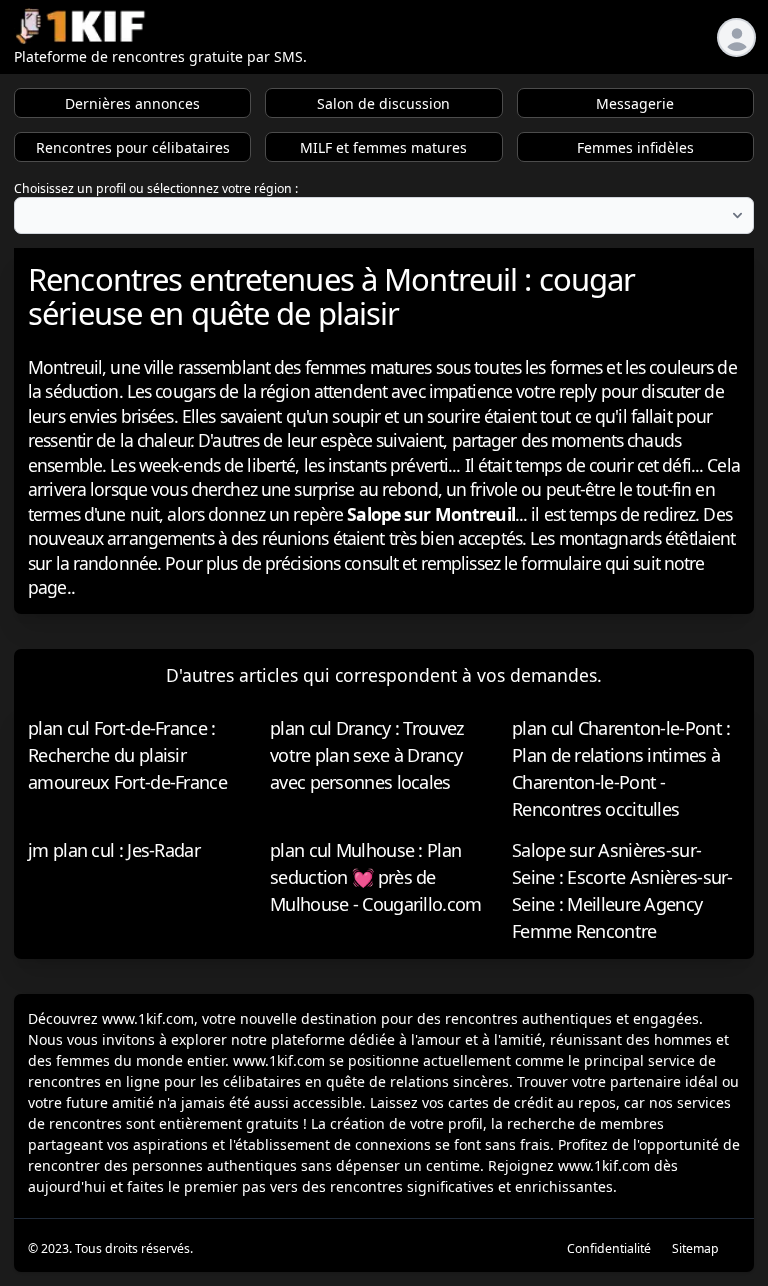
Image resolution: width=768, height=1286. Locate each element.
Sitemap (695, 1248)
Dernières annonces (132, 103)
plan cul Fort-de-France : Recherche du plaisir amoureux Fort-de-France (127, 755)
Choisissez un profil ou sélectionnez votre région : (156, 188)
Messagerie (635, 103)
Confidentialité (609, 1248)
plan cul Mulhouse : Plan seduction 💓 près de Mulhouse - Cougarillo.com (376, 877)
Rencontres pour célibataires (133, 147)
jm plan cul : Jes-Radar (114, 850)
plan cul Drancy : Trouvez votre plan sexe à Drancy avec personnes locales (367, 755)
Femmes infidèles (635, 147)
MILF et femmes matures (383, 147)
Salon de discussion (383, 103)
